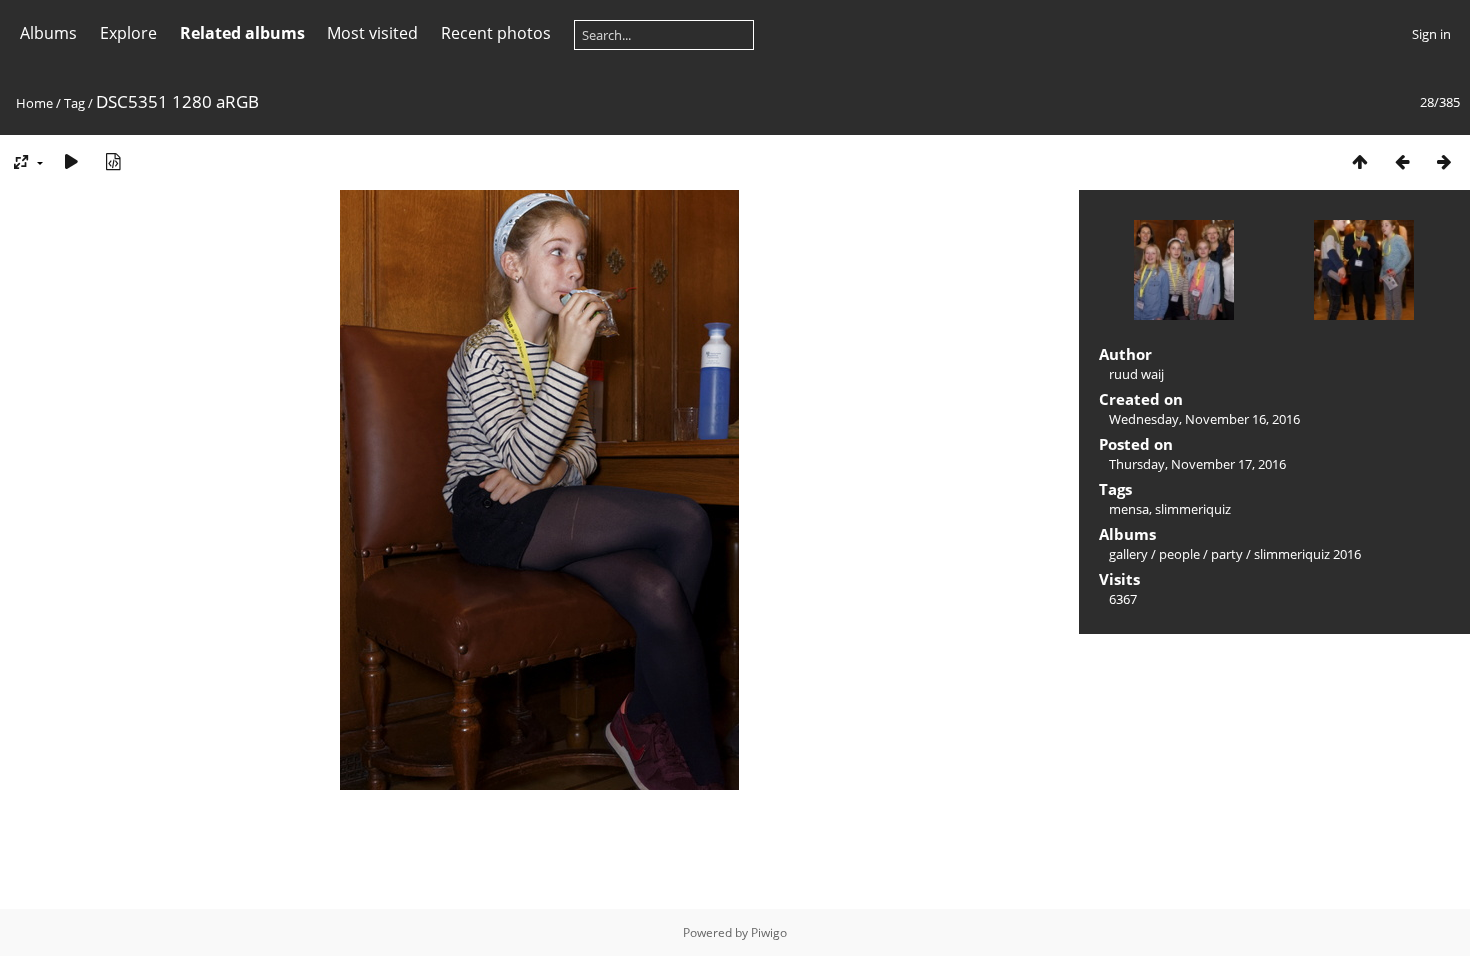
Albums (48, 33)
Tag (74, 103)
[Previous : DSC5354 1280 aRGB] (1402, 161)
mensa (1129, 509)
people (1179, 554)
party (1227, 554)
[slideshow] (71, 161)
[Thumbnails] (1360, 161)
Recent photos (496, 33)
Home (34, 103)
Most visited (372, 33)
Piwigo (769, 932)
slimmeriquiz (1193, 509)
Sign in (1431, 34)
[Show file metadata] (113, 161)
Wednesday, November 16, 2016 (1204, 419)
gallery (1128, 554)
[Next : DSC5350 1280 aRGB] (1444, 161)
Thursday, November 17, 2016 (1197, 464)
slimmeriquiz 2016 (1307, 554)
